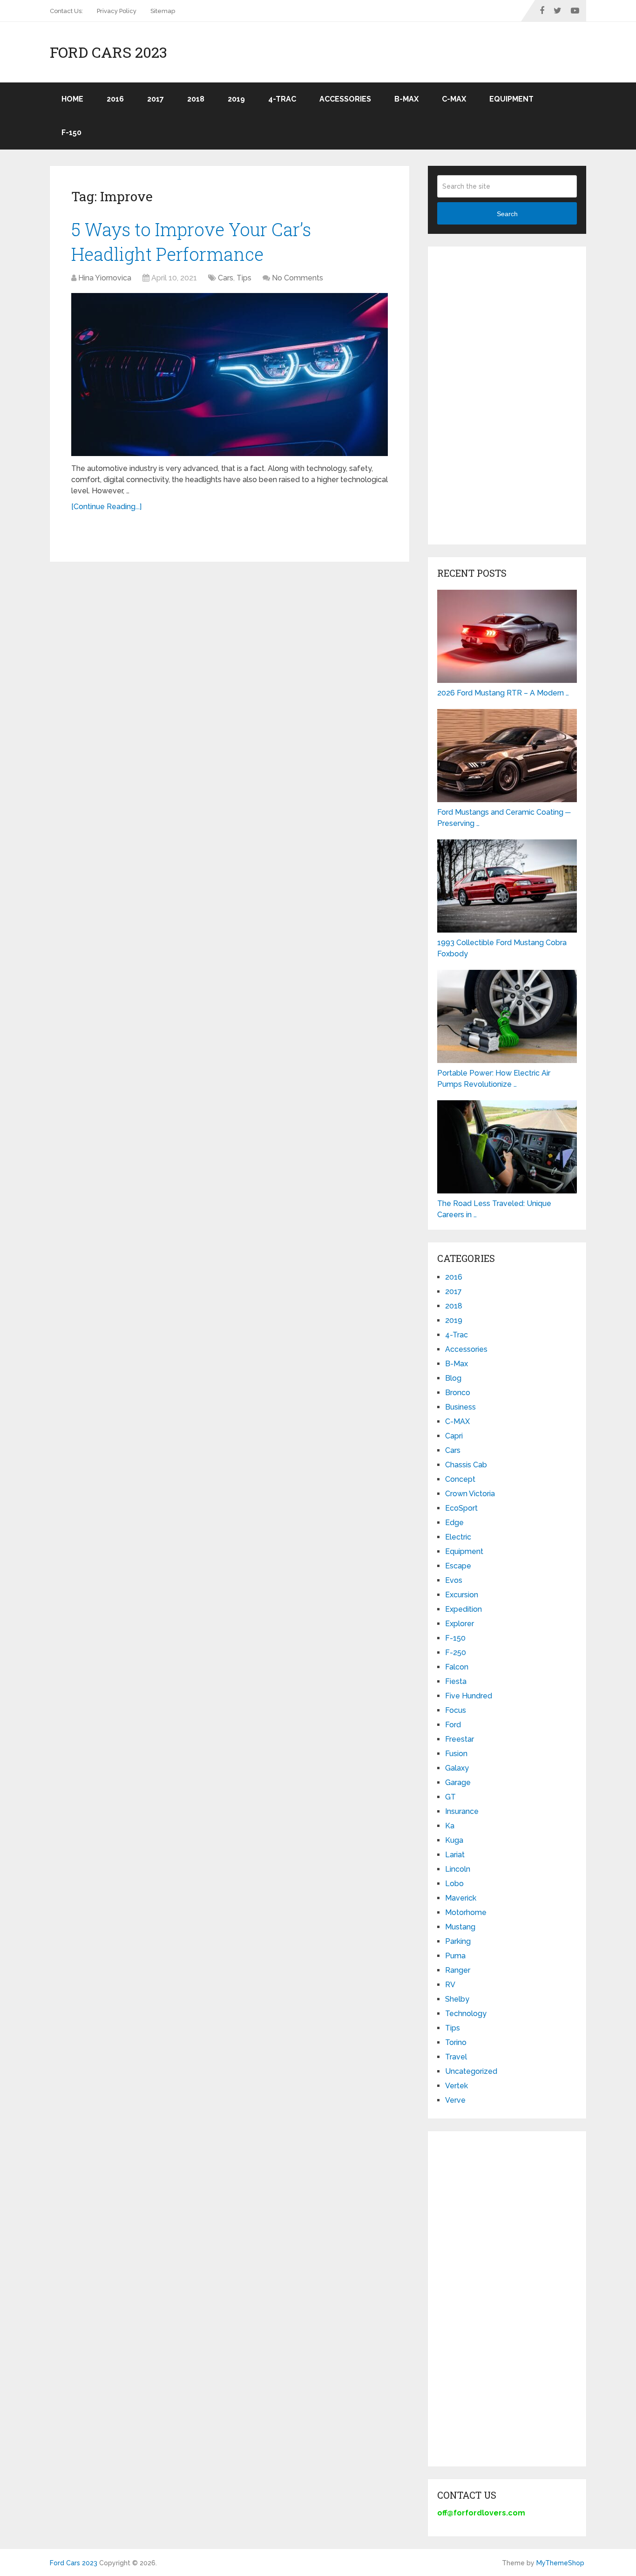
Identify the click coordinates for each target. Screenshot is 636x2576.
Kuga (454, 1840)
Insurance (462, 1811)
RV (450, 1985)
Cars (226, 278)
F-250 (456, 1653)
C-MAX (454, 99)
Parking (458, 1941)
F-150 (71, 133)
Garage (458, 1782)
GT (450, 1797)
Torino (456, 2042)
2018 (196, 99)
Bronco (458, 1393)
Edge (454, 1523)
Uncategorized (471, 2071)
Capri (454, 1436)
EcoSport (461, 1508)
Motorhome (466, 1912)
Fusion (456, 1754)
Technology (466, 2014)
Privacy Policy (117, 11)
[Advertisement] (507, 395)
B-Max (406, 99)
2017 (156, 99)
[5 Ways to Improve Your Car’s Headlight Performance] (230, 375)
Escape (458, 1566)
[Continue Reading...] (106, 507)
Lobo (454, 1884)
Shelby (457, 1999)
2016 (115, 99)
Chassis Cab (466, 1465)
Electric (458, 1537)
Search (507, 214)
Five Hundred (469, 1696)
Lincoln (458, 1869)
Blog (453, 1378)
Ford (453, 1725)
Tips (244, 278)
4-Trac (282, 99)
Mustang (460, 1927)
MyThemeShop (560, 2563)
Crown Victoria (470, 1494)
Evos (454, 1580)
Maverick (461, 1898)
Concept (460, 1479)
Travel (456, 2057)
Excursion (462, 1595)
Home (72, 99)
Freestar (460, 1739)
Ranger (458, 1970)
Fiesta (456, 1681)
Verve (455, 2100)
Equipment (511, 99)
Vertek (457, 2086)
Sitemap (163, 11)
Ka (450, 1826)
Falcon (457, 1667)
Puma (455, 1956)
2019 (236, 99)
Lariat (455, 1855)
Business (460, 1407)
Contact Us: (66, 11)
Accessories (345, 99)
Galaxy (457, 1768)
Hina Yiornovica (105, 278)
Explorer (460, 1624)
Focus (456, 1710)
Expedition (463, 1609)
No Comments (298, 278)
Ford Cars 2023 (108, 52)
